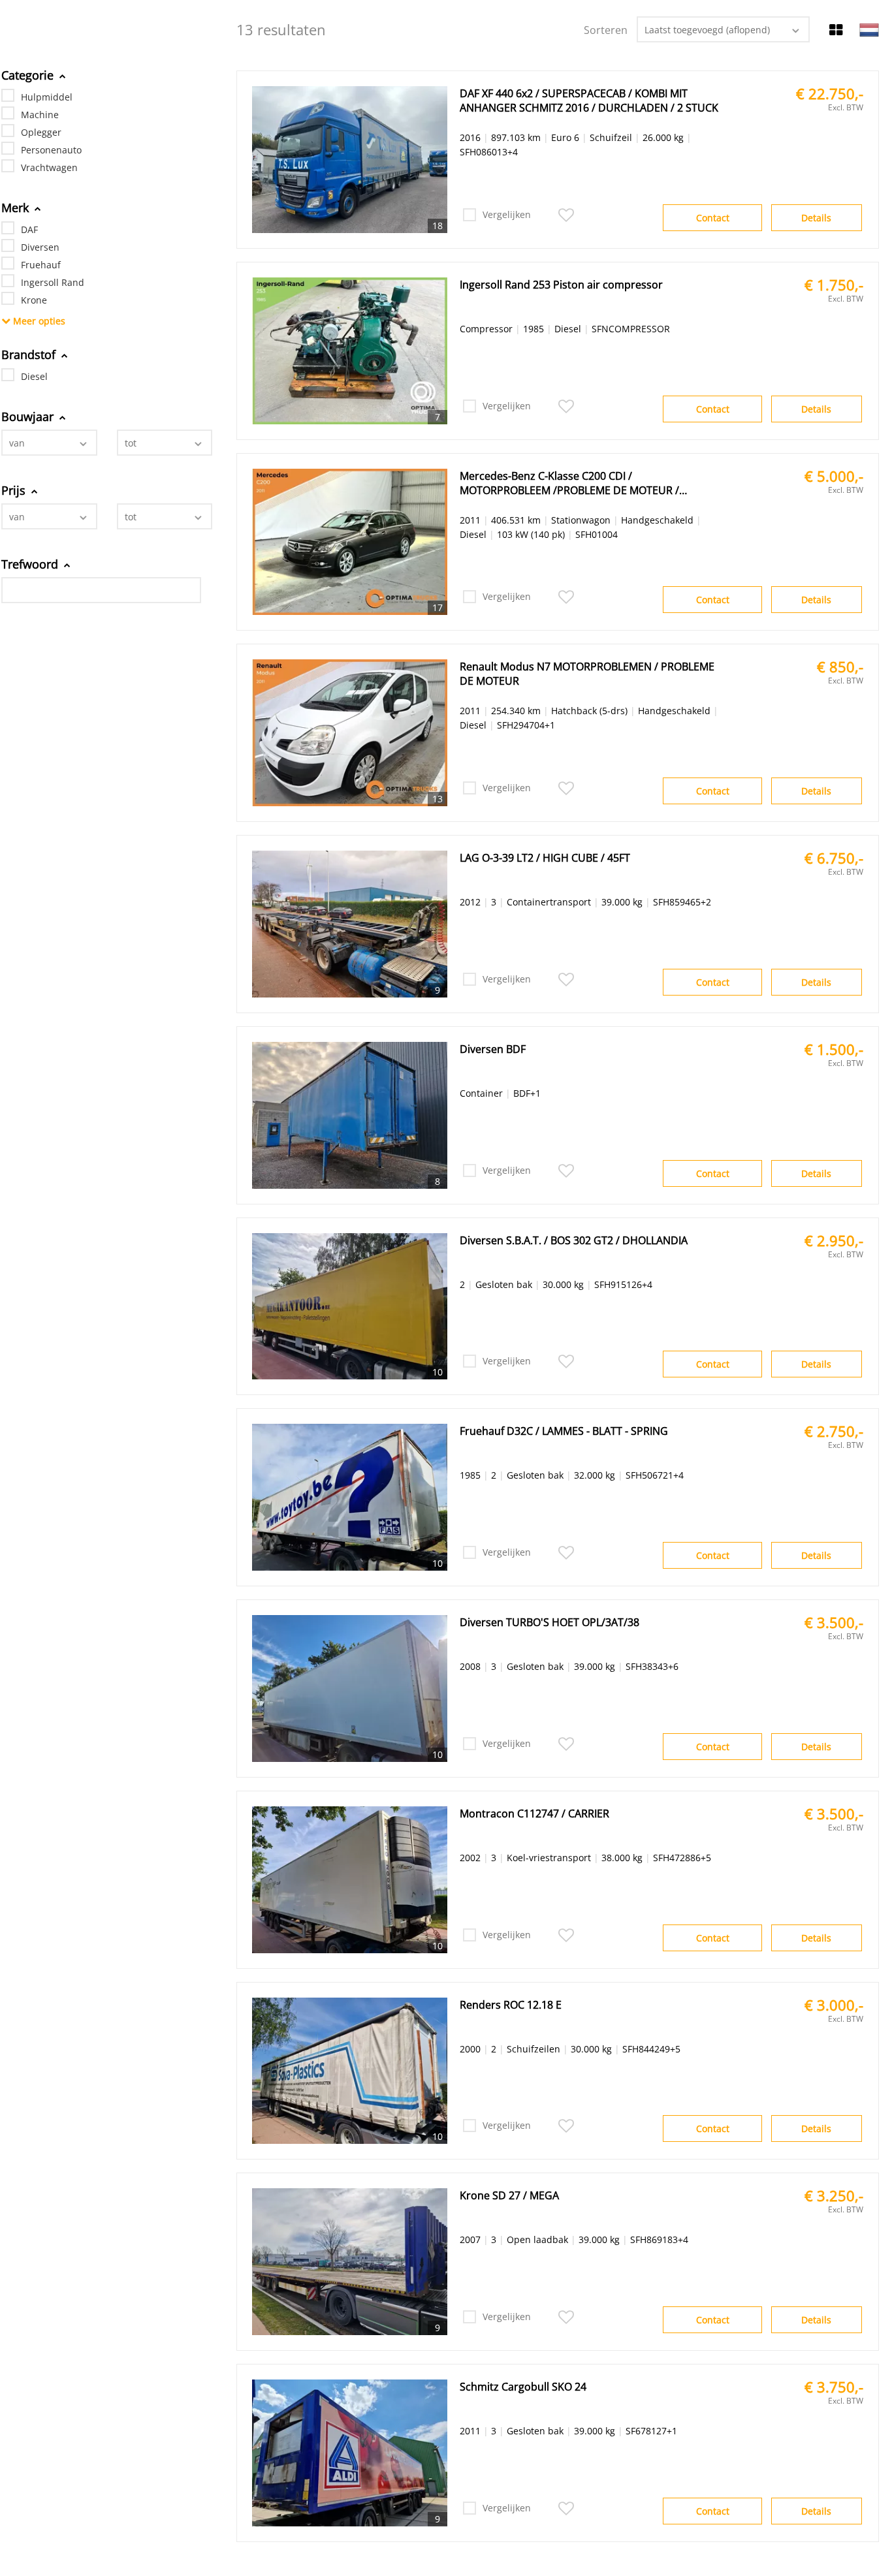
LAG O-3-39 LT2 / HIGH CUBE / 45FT (545, 858)
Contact (713, 218)
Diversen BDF (493, 1049)
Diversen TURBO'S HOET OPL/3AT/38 (550, 1622)
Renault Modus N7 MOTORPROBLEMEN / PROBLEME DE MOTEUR (587, 674)
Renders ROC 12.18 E (511, 2005)
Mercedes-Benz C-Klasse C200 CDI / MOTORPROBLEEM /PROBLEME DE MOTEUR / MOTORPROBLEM (569, 483)
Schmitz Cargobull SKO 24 (523, 2387)
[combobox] (49, 443)
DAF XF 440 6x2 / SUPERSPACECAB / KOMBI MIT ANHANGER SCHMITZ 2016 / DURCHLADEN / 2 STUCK (589, 101)
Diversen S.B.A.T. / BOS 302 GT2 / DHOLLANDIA (574, 1240)
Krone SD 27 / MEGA (509, 2195)
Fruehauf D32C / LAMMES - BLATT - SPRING (564, 1431)
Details (816, 218)
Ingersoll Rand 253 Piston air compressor (561, 285)
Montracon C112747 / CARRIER (534, 1814)
